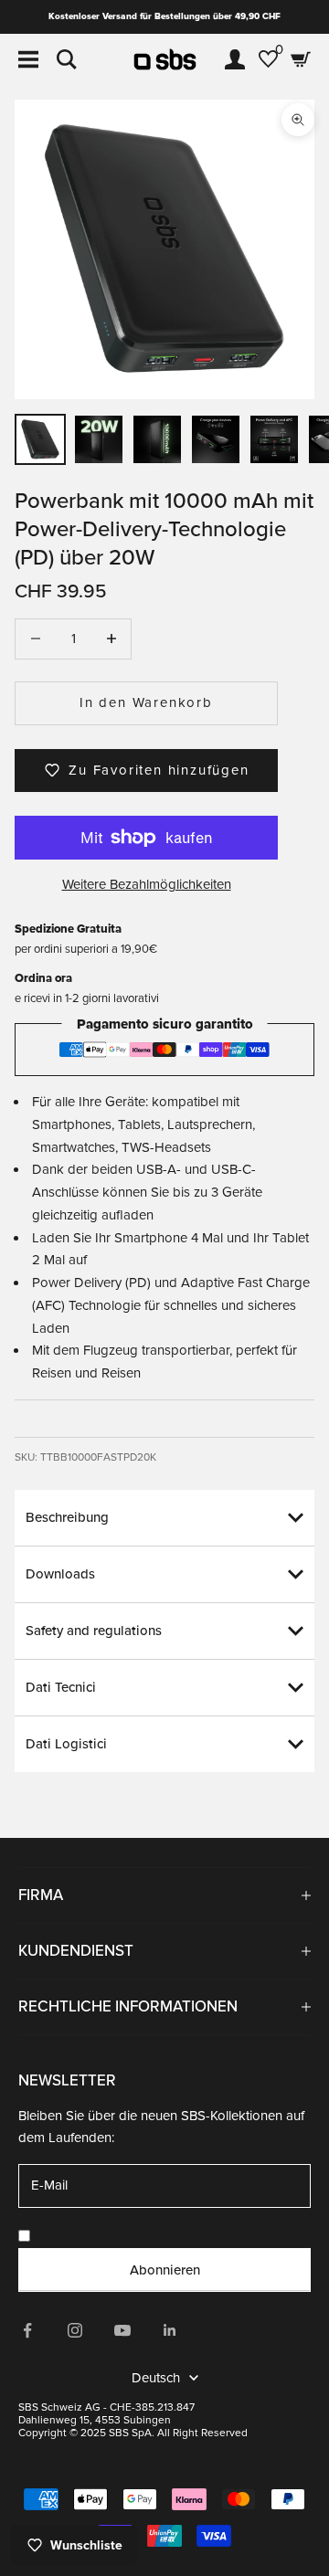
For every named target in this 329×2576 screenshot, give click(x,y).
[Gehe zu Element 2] (99, 439)
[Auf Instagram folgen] (75, 2330)
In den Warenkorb (146, 702)
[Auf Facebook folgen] (27, 2330)
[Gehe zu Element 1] (40, 439)
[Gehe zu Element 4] (216, 439)
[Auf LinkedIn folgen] (170, 2330)
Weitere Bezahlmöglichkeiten (147, 884)
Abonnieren (165, 2270)
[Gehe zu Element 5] (274, 439)
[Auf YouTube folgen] (122, 2330)
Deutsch (156, 2378)
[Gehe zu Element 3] (157, 439)
